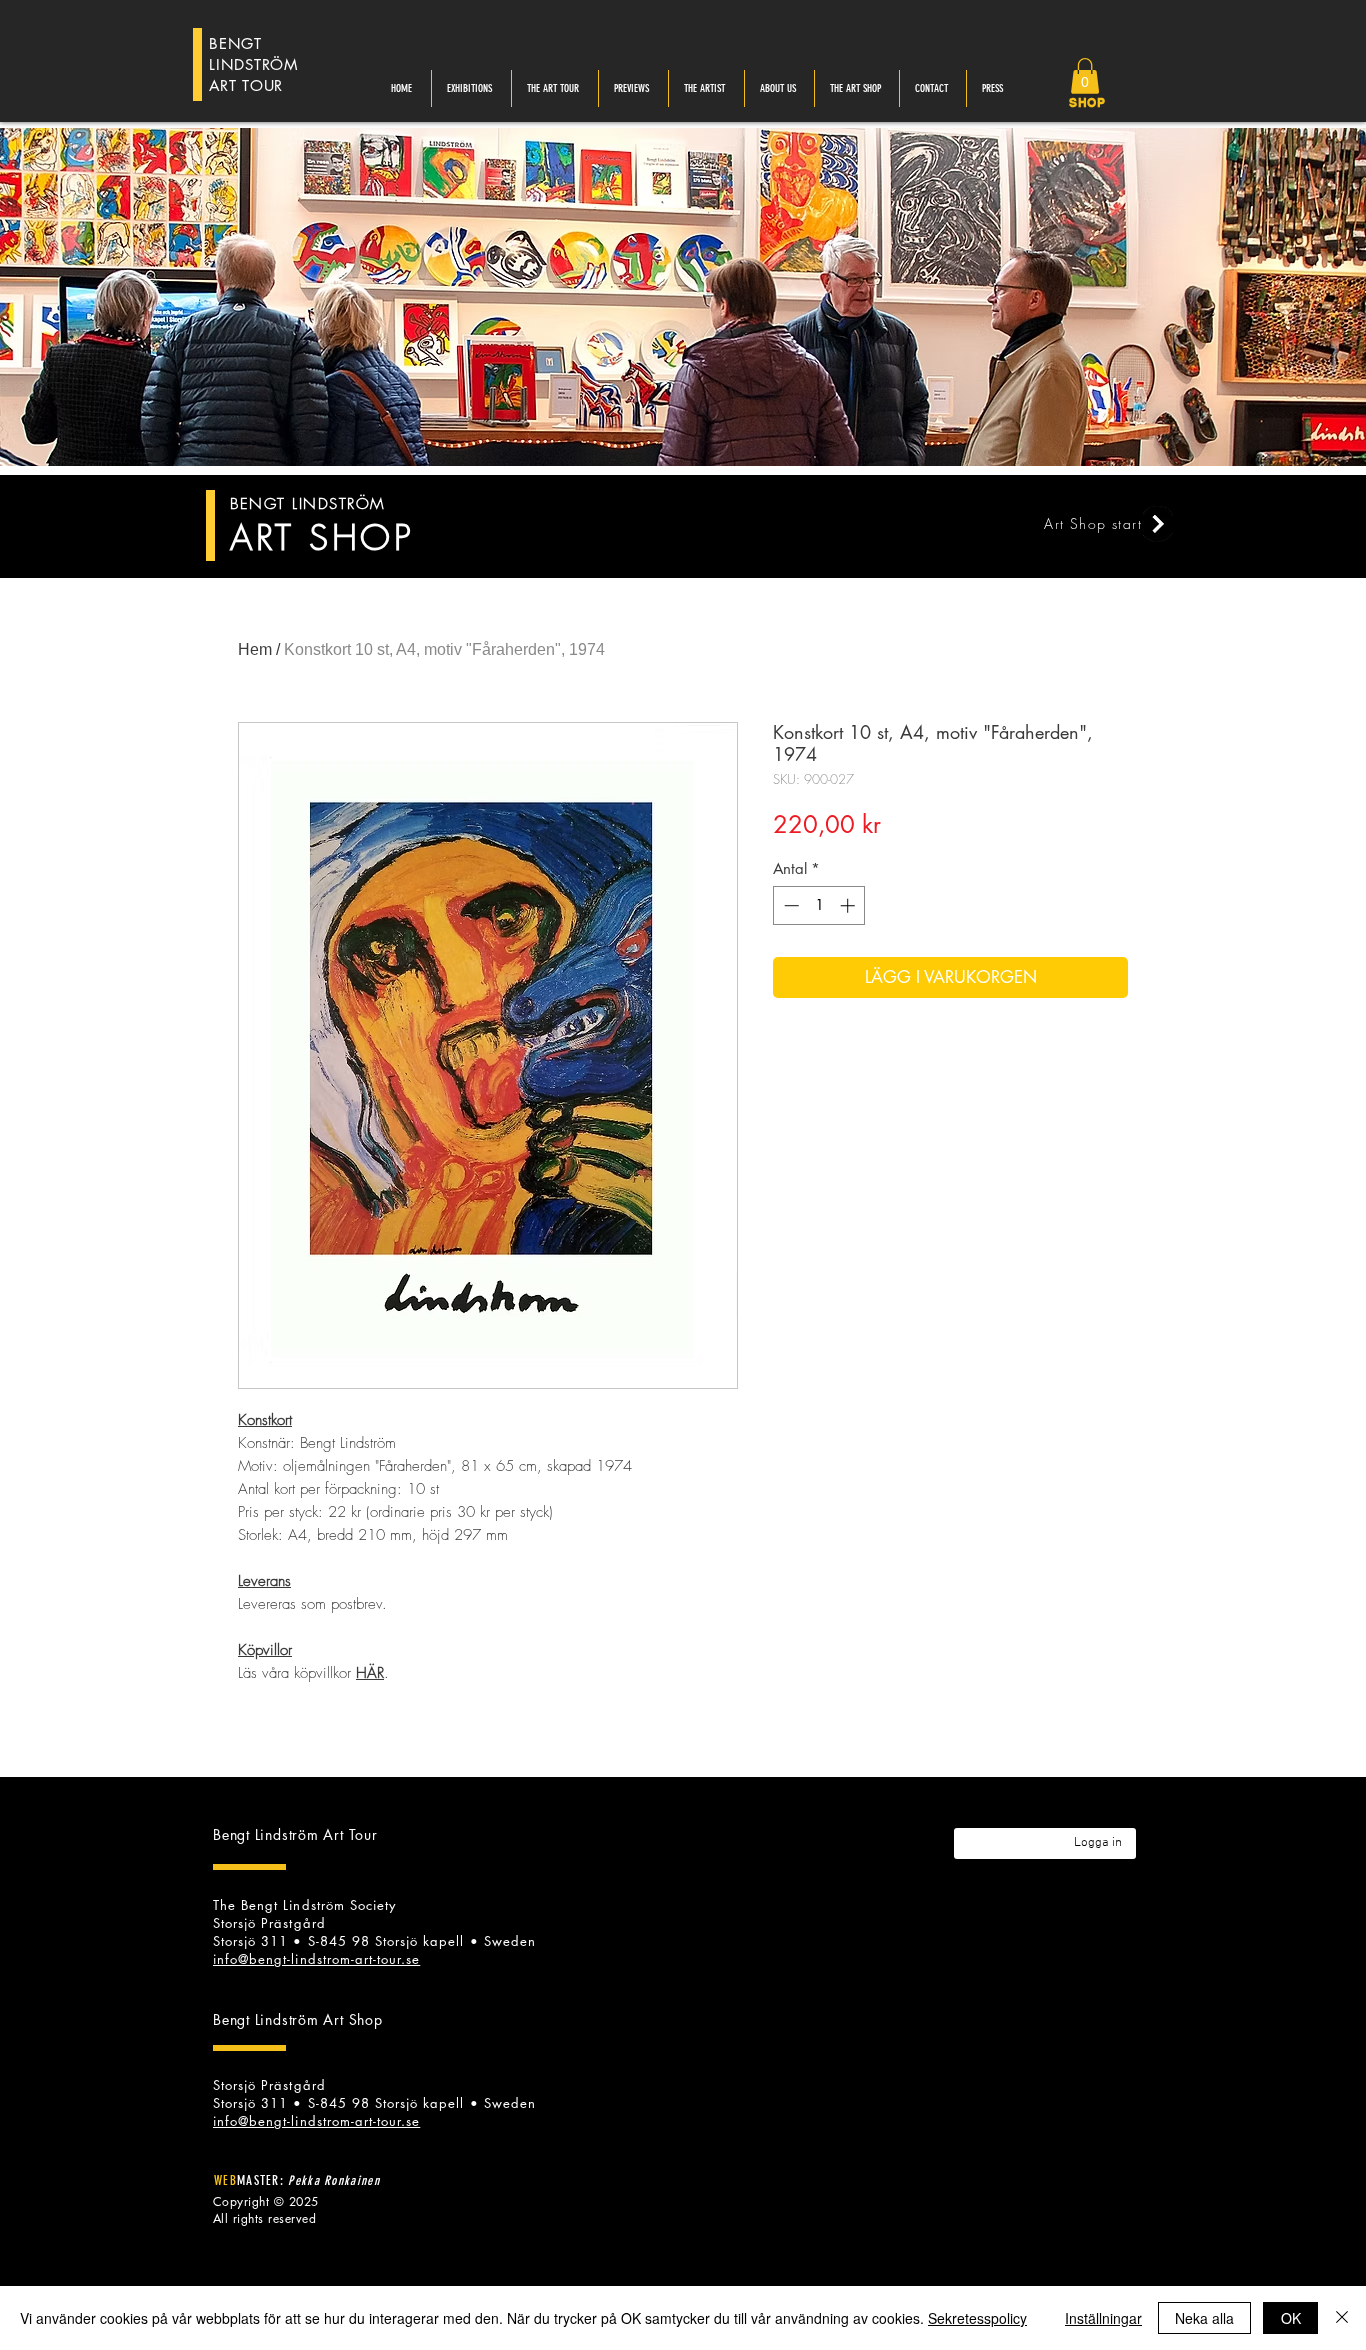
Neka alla (1204, 2318)
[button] (1085, 76)
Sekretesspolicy (977, 2318)
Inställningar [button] (1103, 2318)
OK (1291, 2318)
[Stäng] (1342, 2318)
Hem (255, 649)
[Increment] (849, 905)
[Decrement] (789, 905)
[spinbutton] (819, 905)
